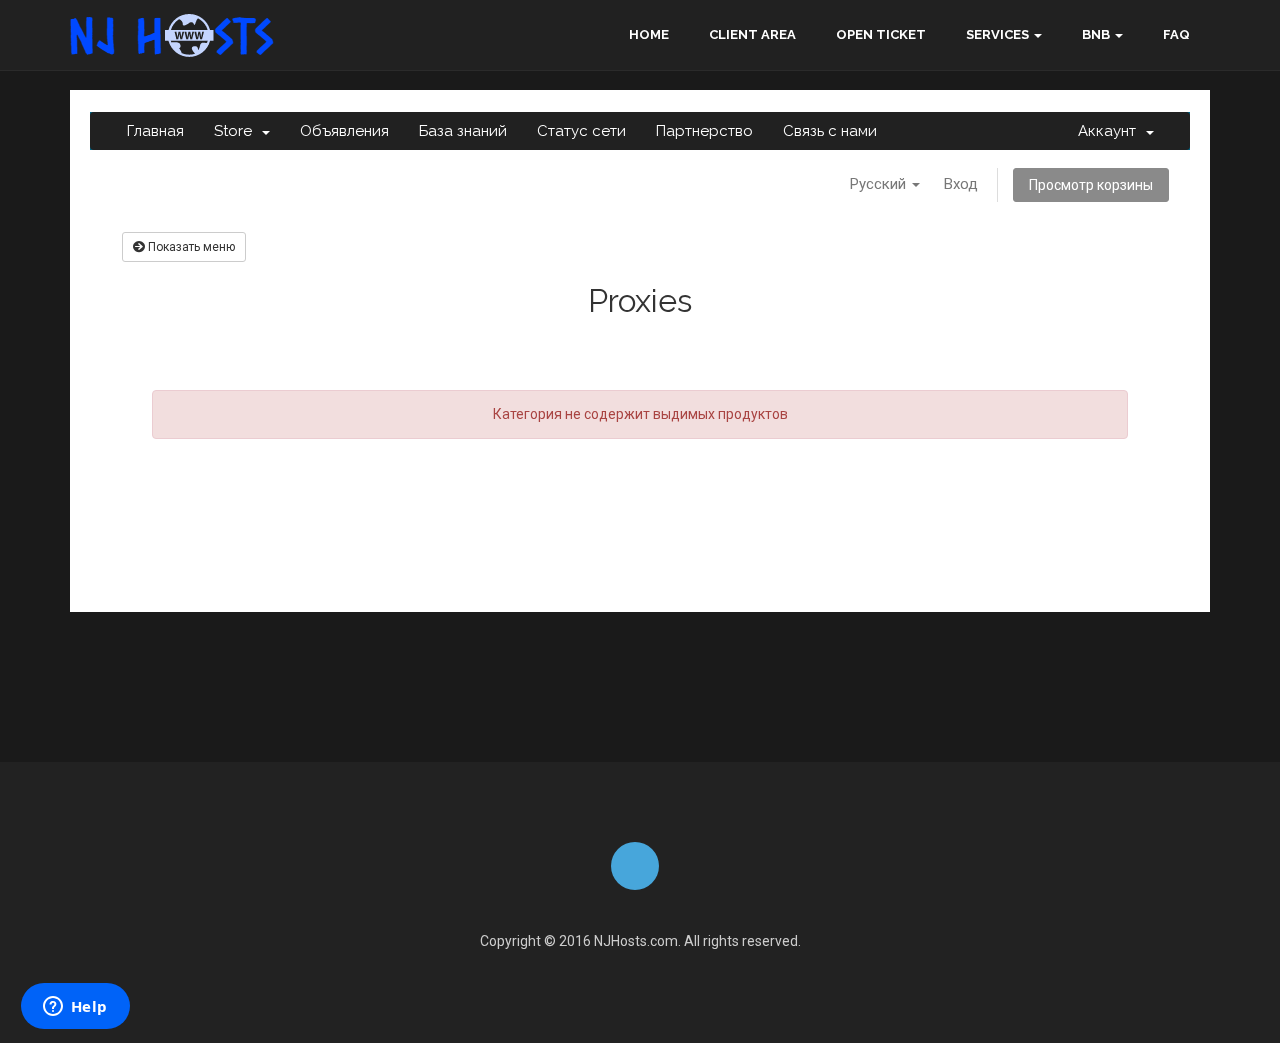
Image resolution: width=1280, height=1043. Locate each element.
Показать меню (190, 247)
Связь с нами (830, 131)
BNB (1096, 34)
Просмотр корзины (1091, 185)
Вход (961, 184)
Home (649, 34)
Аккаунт (1111, 131)
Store (237, 131)
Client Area (752, 34)
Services (997, 34)
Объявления (344, 131)
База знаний (463, 131)
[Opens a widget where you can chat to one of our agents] (75, 1008)
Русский (880, 184)
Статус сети (581, 131)
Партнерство (704, 131)
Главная (155, 131)
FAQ (1176, 34)
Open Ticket (881, 34)
